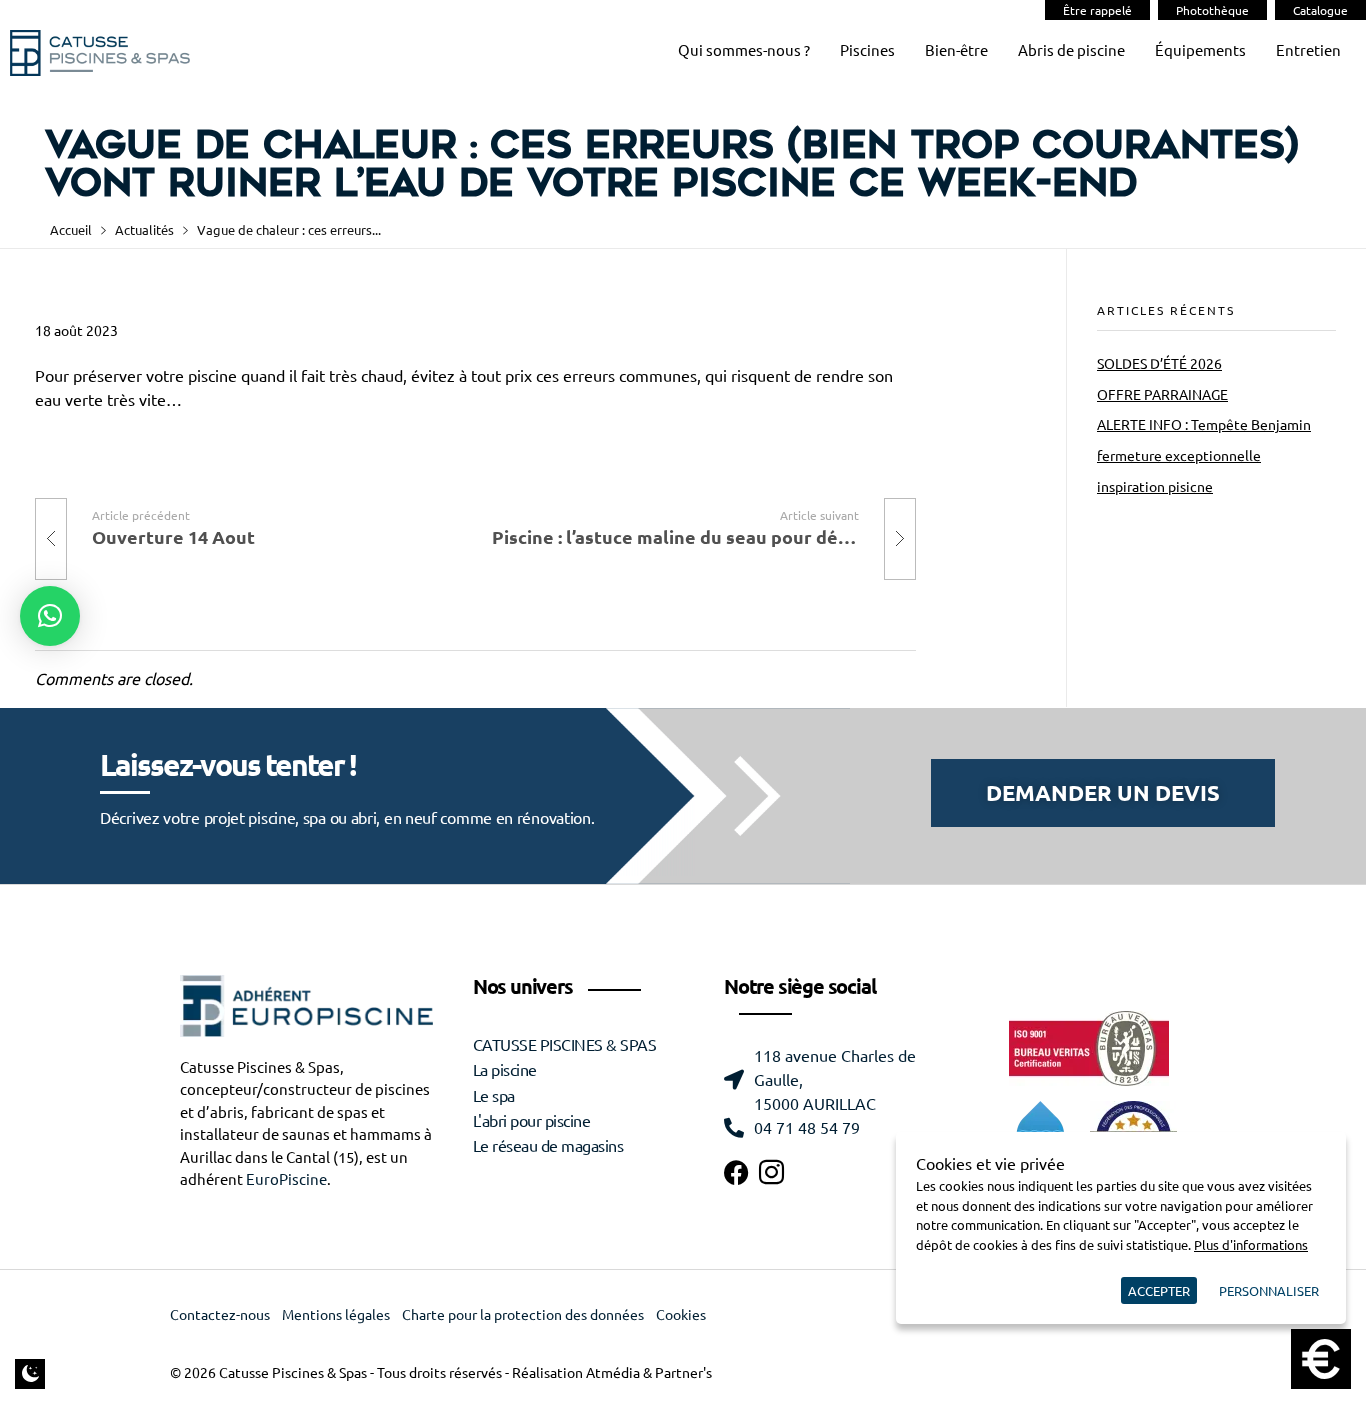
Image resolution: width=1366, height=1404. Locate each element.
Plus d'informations (1251, 1244)
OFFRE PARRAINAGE (1162, 395)
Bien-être (956, 50)
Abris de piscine (1071, 50)
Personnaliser (1269, 1290)
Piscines (867, 50)
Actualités (144, 229)
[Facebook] (736, 1172)
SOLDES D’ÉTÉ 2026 (1159, 364)
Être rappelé (1097, 10)
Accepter (1159, 1290)
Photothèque (1212, 10)
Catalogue (1320, 10)
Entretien (1308, 50)
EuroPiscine (286, 1179)
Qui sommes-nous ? (744, 50)
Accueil (71, 229)
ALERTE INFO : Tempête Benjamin (1204, 425)
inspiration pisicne (1155, 487)
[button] (50, 616)
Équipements (1200, 50)
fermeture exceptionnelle (1179, 456)
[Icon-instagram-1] (771, 1172)
